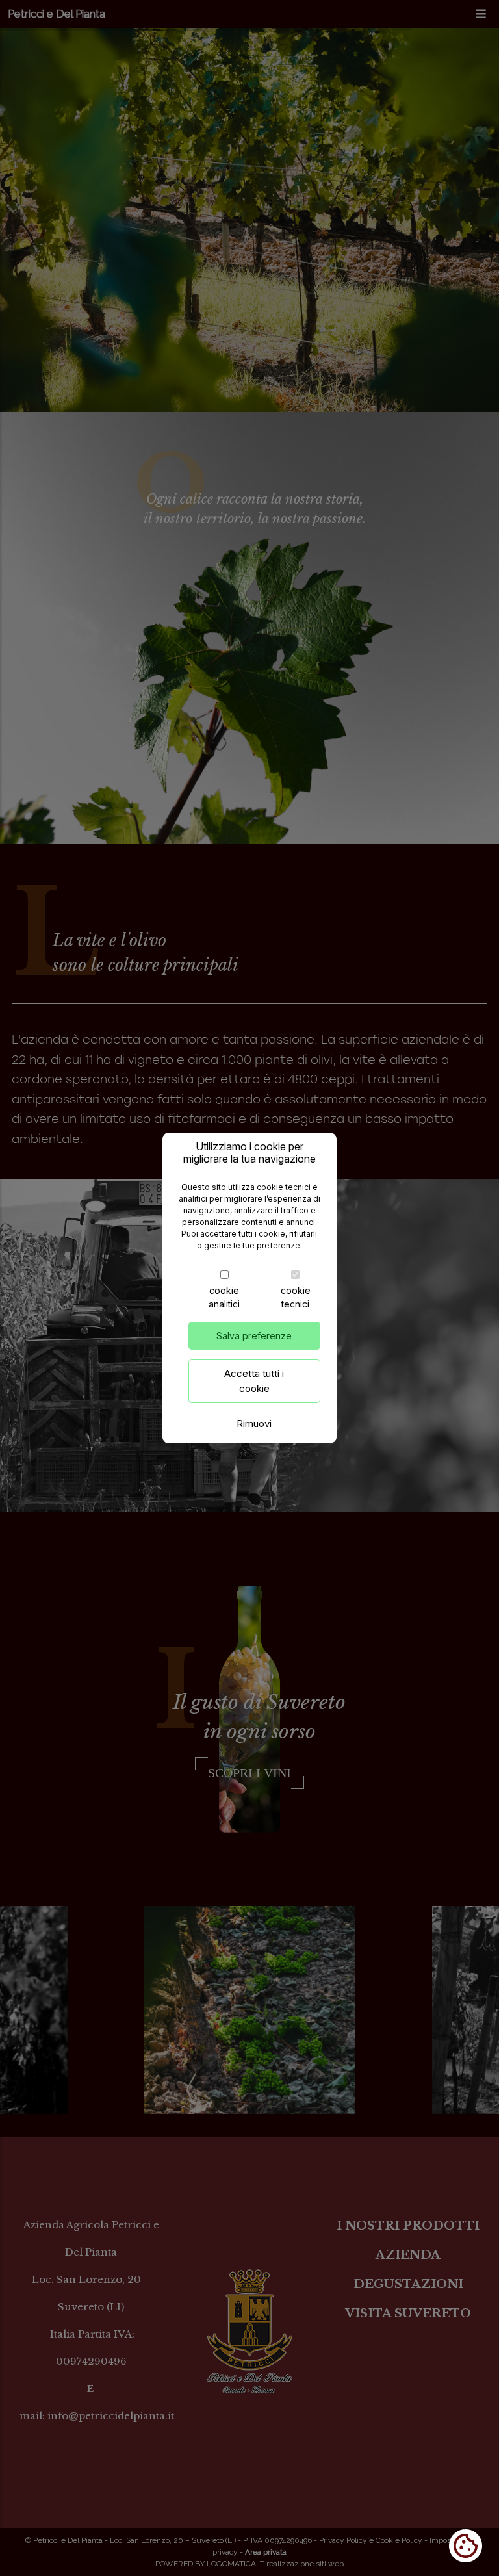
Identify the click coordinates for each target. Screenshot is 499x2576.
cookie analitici (224, 1297)
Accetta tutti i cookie (254, 1381)
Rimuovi (254, 1423)
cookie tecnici (296, 1297)
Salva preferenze (254, 1336)
